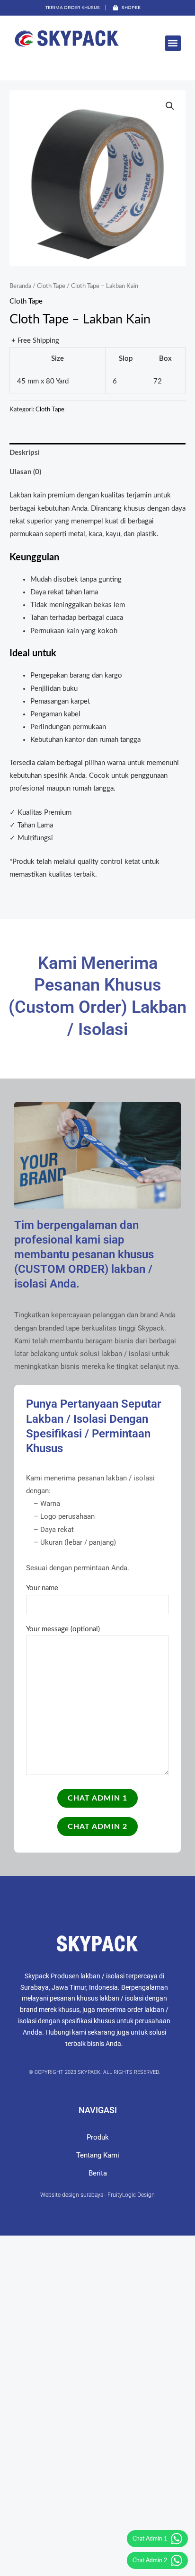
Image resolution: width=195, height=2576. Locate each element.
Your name (42, 1588)
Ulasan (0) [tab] (25, 472)
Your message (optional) (63, 1629)
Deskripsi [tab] (25, 453)
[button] (173, 43)
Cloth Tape (51, 286)
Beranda (20, 286)
